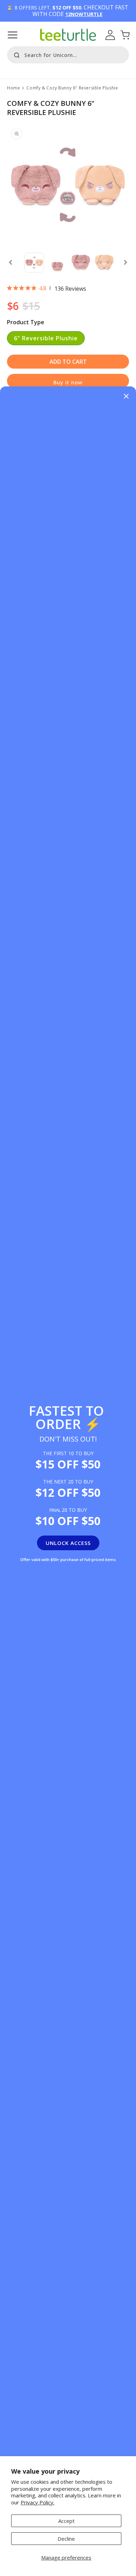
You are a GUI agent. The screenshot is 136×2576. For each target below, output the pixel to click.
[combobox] (68, 55)
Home (13, 88)
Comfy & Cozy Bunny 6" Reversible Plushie (72, 88)
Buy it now (68, 382)
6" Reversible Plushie (46, 338)
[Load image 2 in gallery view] (57, 263)
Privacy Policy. (37, 2502)
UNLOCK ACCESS (68, 1543)
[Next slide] (126, 262)
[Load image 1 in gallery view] (34, 263)
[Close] (126, 397)
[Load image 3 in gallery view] (81, 263)
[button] (13, 35)
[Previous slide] (10, 262)
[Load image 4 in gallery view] (104, 263)
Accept (66, 2521)
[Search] (15, 54)
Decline (66, 2539)
